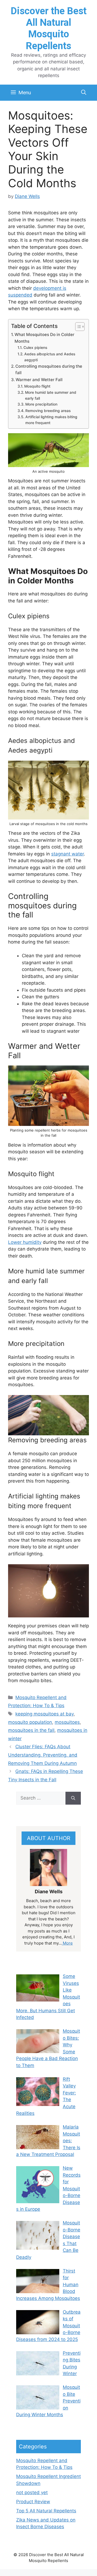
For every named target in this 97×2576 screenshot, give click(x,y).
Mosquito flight (37, 386)
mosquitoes (67, 1722)
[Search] (73, 1798)
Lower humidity (25, 1242)
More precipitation (41, 404)
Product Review (33, 2502)
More (67, 1943)
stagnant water (67, 854)
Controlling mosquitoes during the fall (49, 370)
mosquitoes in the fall (31, 1730)
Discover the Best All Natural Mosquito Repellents (49, 28)
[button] (84, 93)
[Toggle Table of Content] (77, 327)
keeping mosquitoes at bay (44, 1714)
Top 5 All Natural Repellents (46, 2511)
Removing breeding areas (48, 411)
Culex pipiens (35, 348)
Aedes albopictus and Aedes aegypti (50, 357)
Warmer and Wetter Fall (39, 380)
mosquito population (30, 1722)
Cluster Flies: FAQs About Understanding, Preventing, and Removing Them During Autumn (43, 1755)
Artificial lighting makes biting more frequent (51, 420)
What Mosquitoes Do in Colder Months (44, 338)
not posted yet (32, 2492)
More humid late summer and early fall (51, 395)
